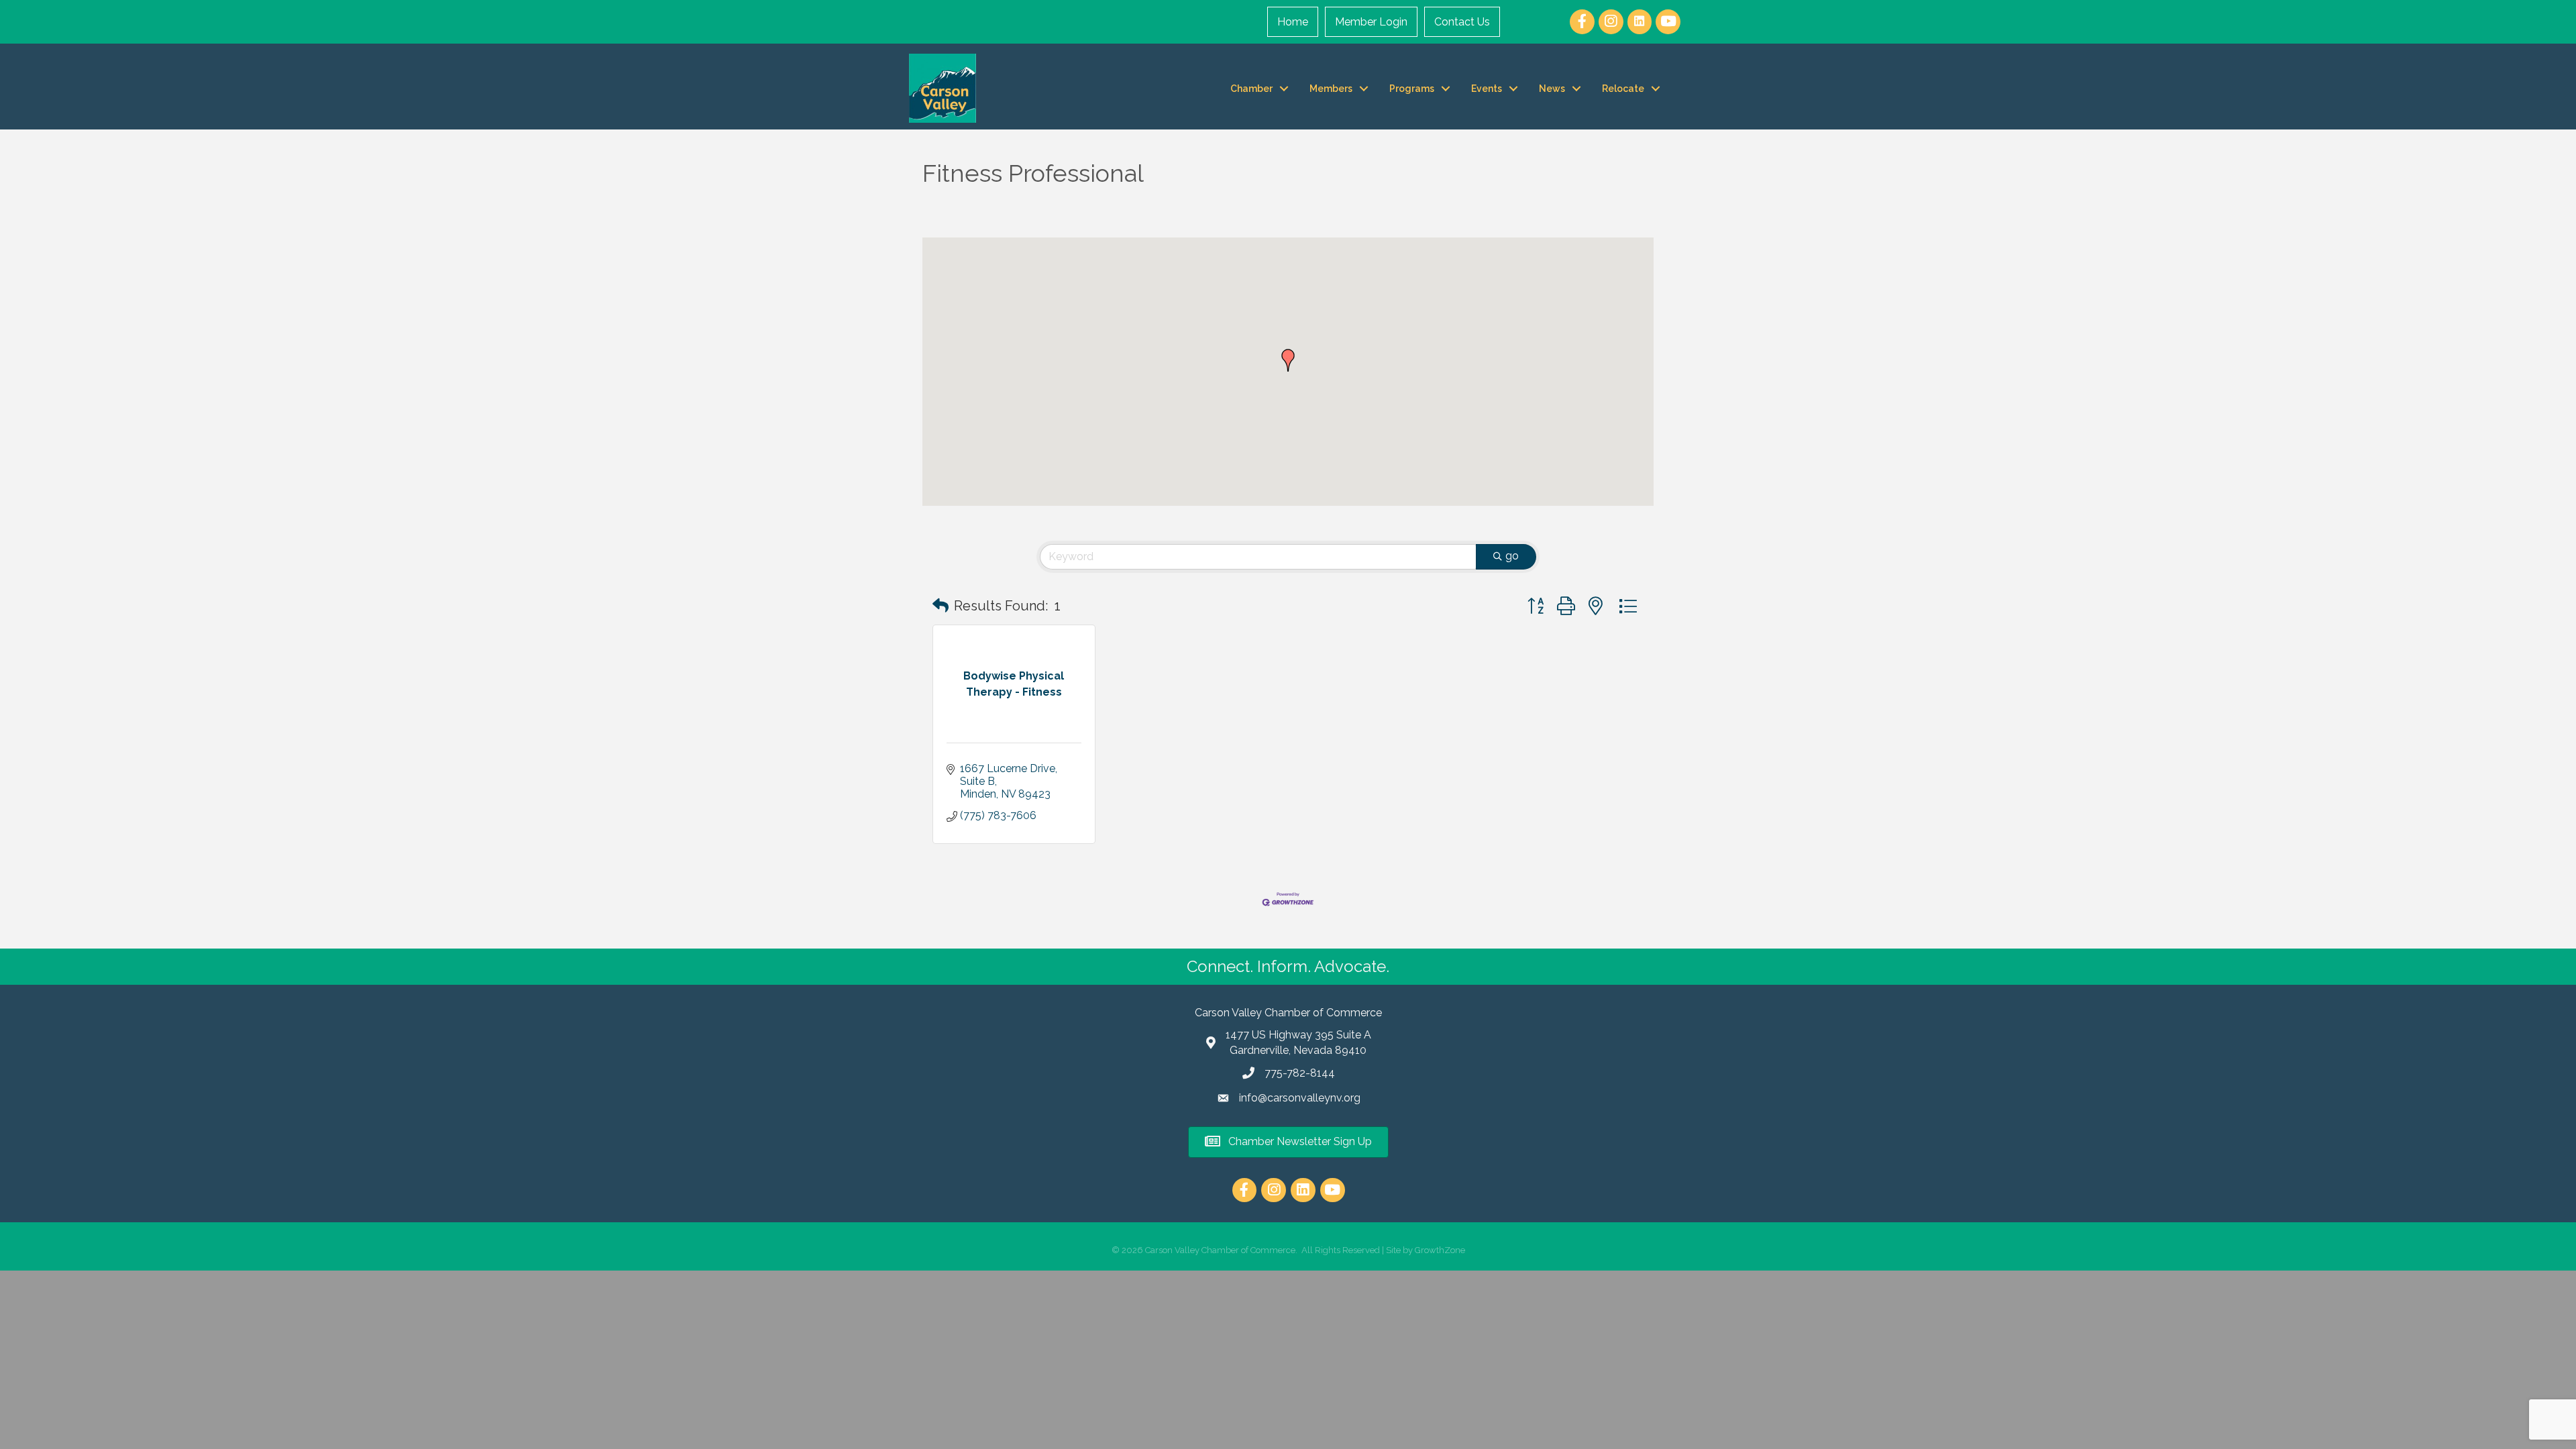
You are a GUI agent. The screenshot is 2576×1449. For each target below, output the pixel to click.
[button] (1288, 360)
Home (1293, 22)
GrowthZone (1440, 1250)
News (1552, 89)
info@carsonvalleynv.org (1300, 1098)
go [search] (1512, 556)
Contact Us (1462, 22)
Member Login (1371, 22)
